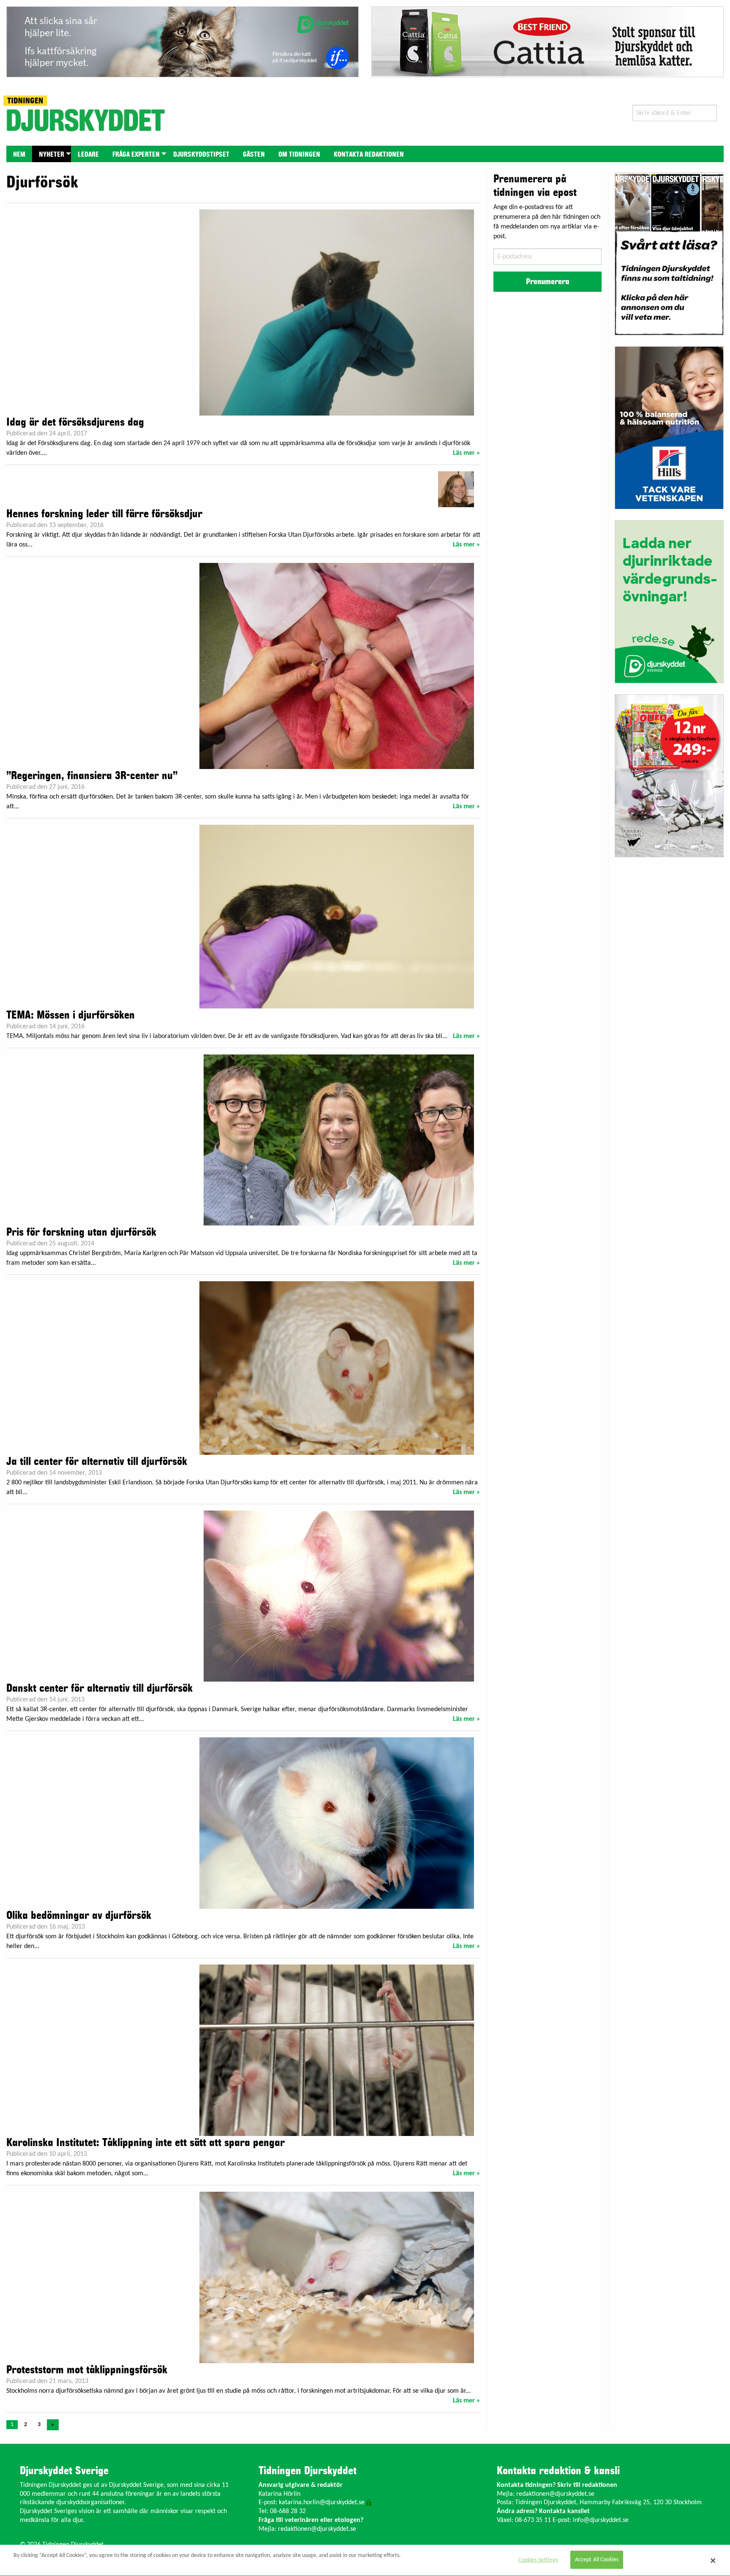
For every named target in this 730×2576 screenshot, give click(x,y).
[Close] (713, 2560)
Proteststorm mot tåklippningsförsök (87, 2370)
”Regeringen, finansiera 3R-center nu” (92, 776)
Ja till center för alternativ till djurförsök (97, 1462)
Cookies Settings (538, 2560)
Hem (19, 155)
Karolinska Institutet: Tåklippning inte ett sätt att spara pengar (146, 2143)
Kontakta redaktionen (369, 155)
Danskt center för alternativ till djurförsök (99, 1688)
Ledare (88, 155)
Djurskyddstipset (201, 155)
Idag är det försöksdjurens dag (75, 422)
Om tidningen (299, 155)
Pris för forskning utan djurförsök (81, 1232)
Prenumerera (547, 282)
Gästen (254, 155)
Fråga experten (136, 155)
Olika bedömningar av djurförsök (79, 1916)
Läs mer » (467, 453)
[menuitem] (19, 154)
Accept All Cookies (597, 2560)
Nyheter (52, 155)
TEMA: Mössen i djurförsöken (71, 1015)
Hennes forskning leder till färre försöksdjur (104, 514)
